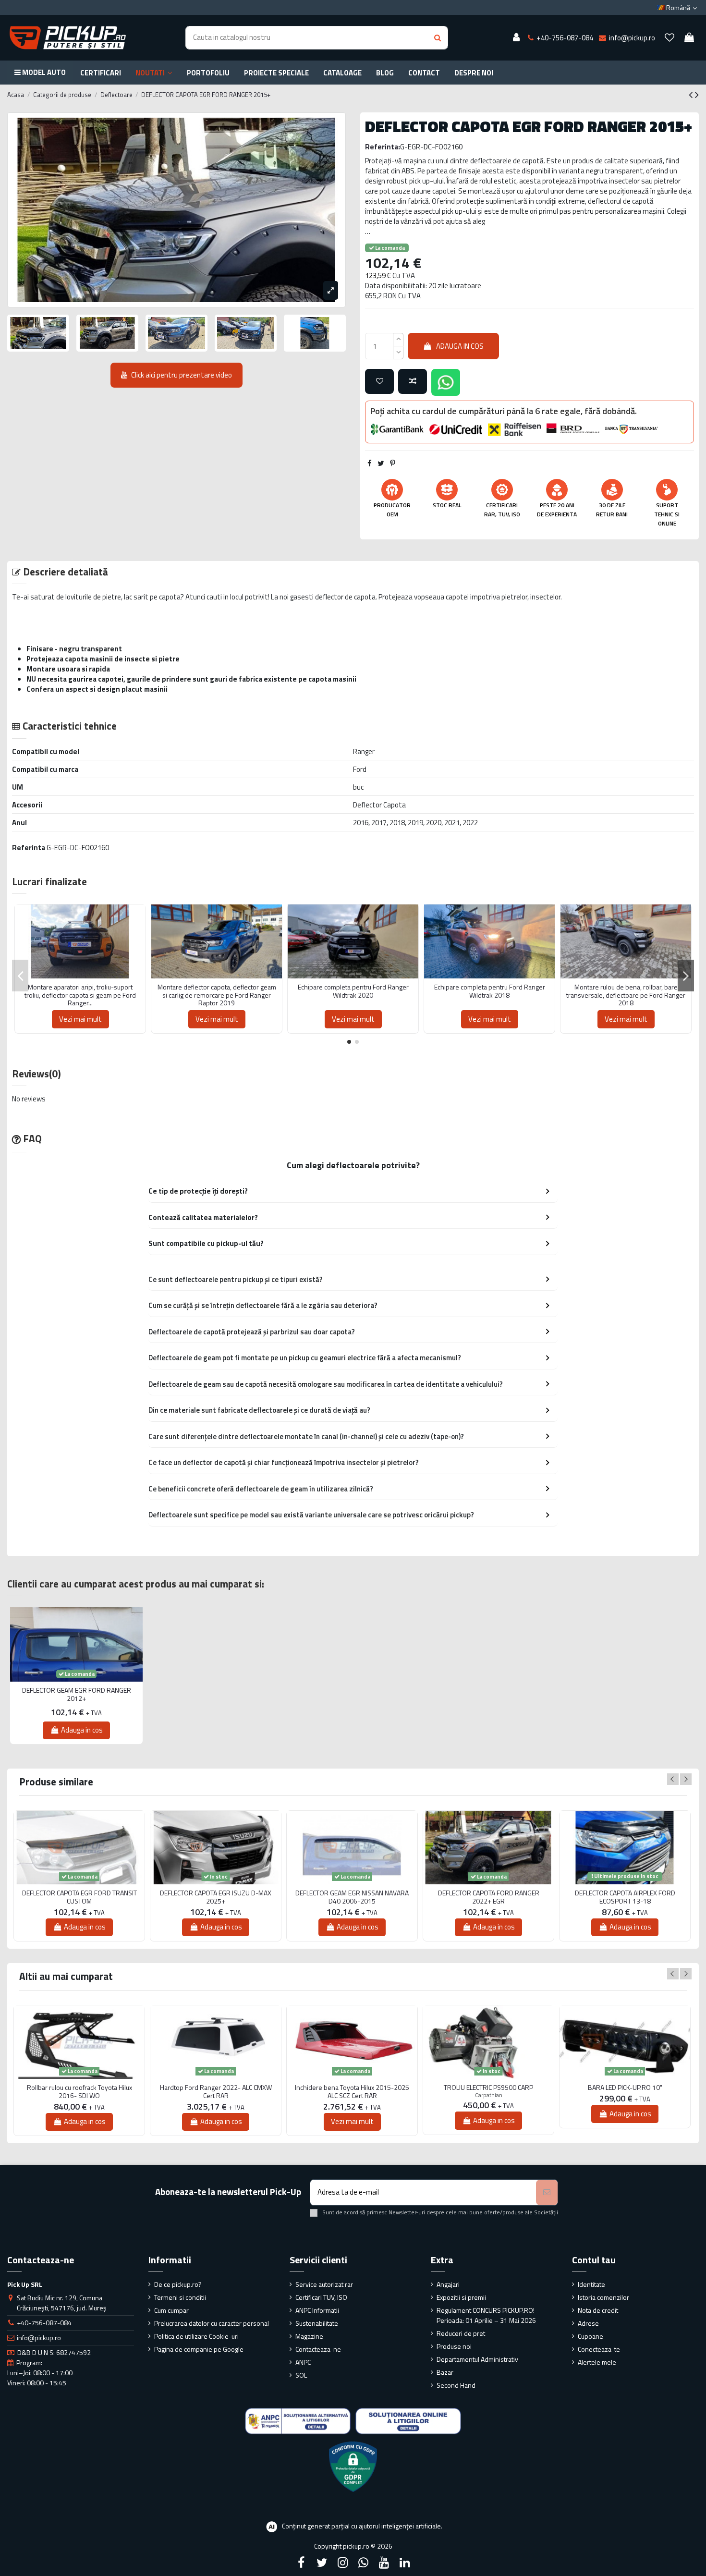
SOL (301, 2375)
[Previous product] (692, 95)
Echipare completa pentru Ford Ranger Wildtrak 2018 (490, 991)
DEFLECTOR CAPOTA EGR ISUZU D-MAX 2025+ (216, 1897)
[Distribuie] (370, 463)
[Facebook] (301, 2563)
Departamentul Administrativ (477, 2359)
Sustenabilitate (317, 2323)
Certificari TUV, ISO (321, 2297)
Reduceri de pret (461, 2333)
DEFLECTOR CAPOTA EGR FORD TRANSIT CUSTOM (79, 1897)
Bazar (445, 2372)
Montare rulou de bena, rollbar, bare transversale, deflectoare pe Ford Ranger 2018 (626, 995)
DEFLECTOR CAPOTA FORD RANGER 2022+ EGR (489, 1897)
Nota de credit (598, 2310)
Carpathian (489, 2095)
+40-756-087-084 (44, 2323)
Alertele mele (597, 2362)
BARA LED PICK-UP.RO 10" (625, 2088)
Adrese (588, 2323)
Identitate (591, 2284)
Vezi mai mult (80, 1019)
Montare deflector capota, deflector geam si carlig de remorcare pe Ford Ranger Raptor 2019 (217, 995)
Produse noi (454, 2346)
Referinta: (383, 147)
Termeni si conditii (180, 2297)
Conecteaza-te (599, 2349)
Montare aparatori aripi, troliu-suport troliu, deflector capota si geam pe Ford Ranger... (80, 995)
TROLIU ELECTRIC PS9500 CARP (488, 2088)
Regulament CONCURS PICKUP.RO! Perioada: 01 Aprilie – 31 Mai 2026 (486, 2315)
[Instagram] (342, 2563)
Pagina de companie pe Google (199, 2349)
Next (686, 1779)
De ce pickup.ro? (178, 2284)
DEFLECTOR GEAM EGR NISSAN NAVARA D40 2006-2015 (352, 1897)
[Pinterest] (393, 463)
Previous (673, 1779)
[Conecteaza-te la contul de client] (516, 38)
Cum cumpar (171, 2310)
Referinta (29, 848)
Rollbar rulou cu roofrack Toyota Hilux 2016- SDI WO (79, 2092)
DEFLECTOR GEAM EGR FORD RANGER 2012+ (77, 1695)
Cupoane (590, 2336)
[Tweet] (381, 463)
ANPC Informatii (317, 2310)
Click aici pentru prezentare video (182, 375)
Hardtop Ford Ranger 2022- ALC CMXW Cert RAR (216, 2092)
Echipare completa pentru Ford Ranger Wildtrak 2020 (353, 991)
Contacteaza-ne (318, 2349)
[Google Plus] (364, 2563)
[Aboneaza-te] (547, 2192)
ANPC (303, 2362)
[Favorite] (669, 38)
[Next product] (697, 95)
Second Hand (456, 2385)
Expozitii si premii (461, 2297)
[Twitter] (322, 2563)
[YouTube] (384, 2563)
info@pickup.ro (39, 2338)
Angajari (448, 2284)
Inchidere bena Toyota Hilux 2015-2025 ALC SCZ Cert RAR (352, 2092)
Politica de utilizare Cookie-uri (196, 2336)
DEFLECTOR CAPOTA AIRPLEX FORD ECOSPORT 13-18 (625, 1897)
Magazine (309, 2336)
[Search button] (438, 38)
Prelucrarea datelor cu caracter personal (212, 2323)
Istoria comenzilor (603, 2297)
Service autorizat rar (324, 2284)
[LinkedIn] (405, 2563)
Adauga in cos (460, 346)
